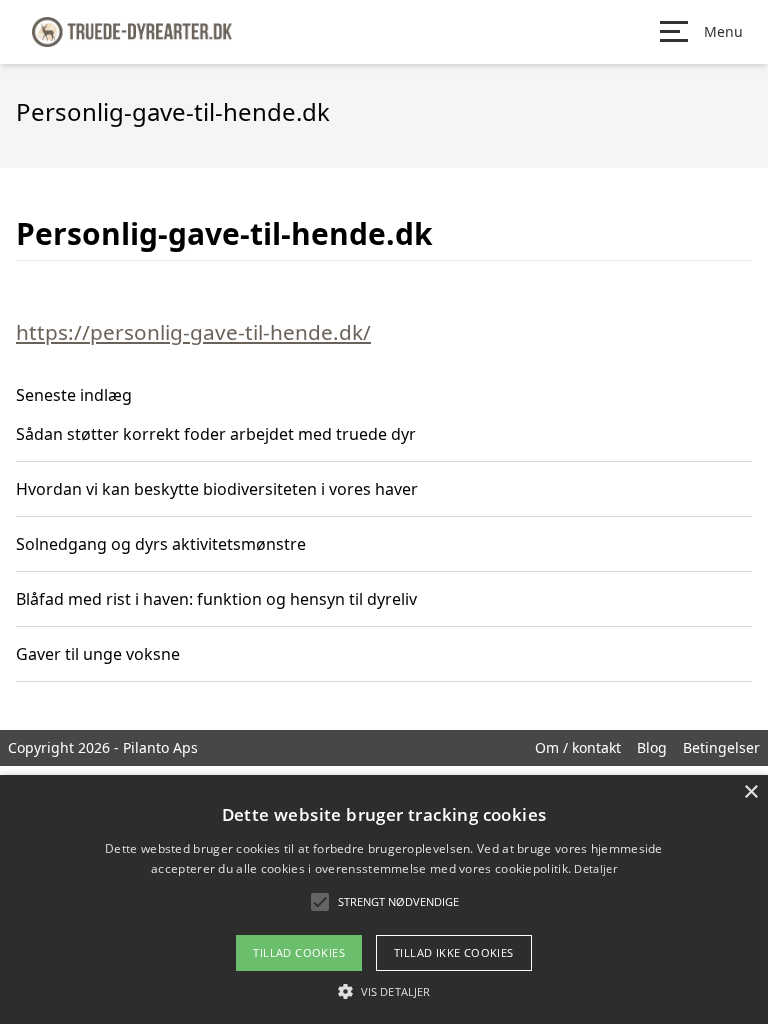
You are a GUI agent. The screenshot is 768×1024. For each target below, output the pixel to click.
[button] (384, 991)
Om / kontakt (578, 747)
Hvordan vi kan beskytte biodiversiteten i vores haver (217, 489)
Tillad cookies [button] (299, 952)
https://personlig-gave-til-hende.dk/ (193, 332)
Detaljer (595, 868)
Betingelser (721, 747)
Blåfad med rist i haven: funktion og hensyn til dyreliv (216, 599)
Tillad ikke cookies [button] (454, 952)
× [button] (750, 792)
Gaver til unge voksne (98, 654)
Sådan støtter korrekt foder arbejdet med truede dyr (216, 434)
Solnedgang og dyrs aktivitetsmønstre (161, 544)
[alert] (384, 899)
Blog (652, 747)
